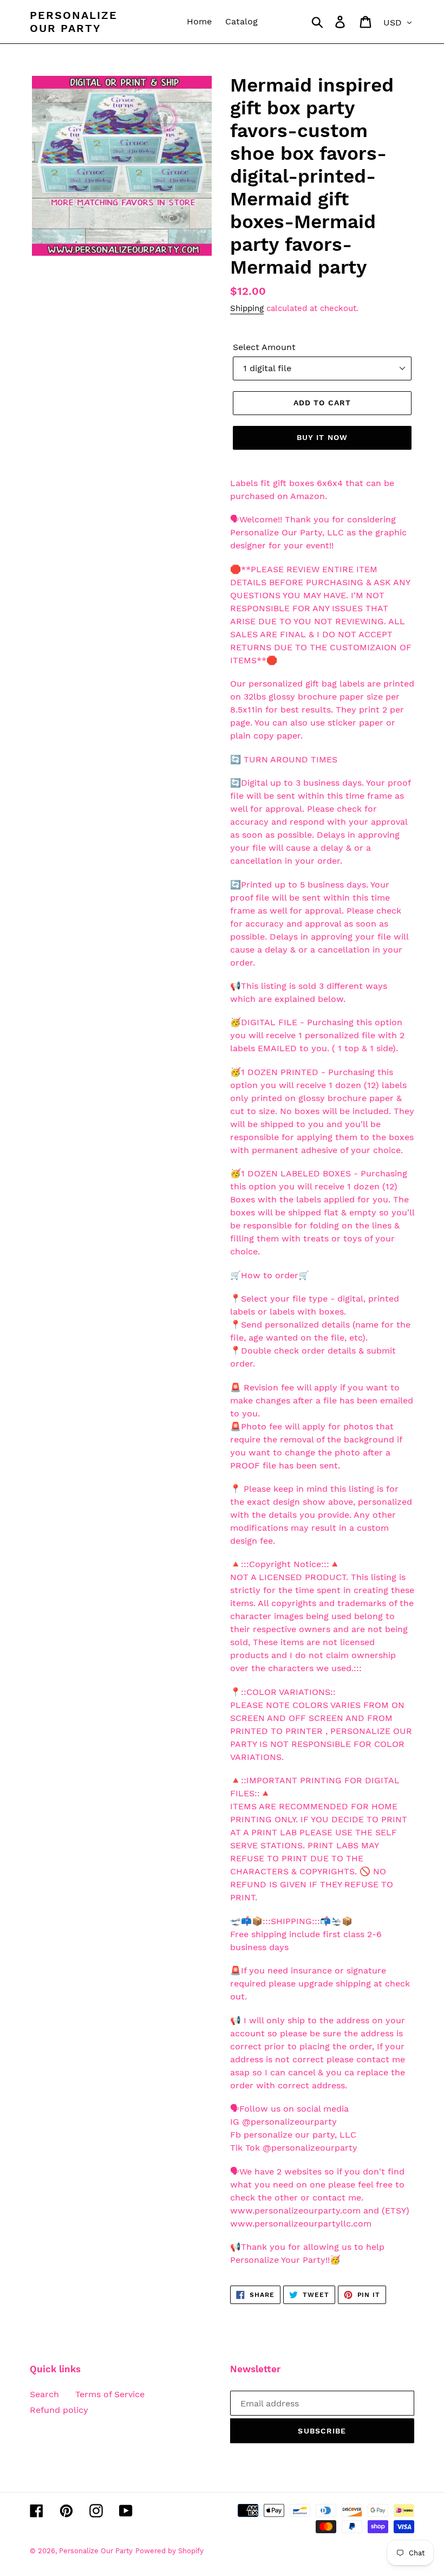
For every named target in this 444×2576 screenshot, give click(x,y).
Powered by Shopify (169, 2551)
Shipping (247, 308)
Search (44, 2394)
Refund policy (59, 2410)
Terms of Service (110, 2394)
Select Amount (264, 347)
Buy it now (322, 437)
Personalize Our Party (74, 22)
